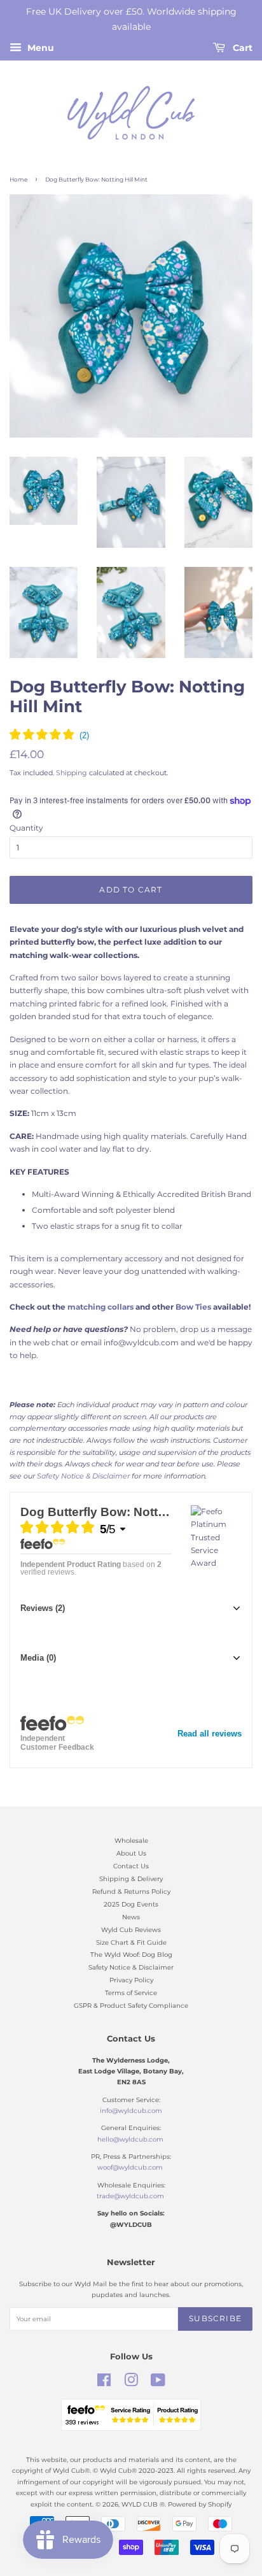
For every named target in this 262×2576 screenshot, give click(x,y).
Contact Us (131, 1866)
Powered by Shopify (200, 2504)
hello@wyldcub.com (130, 2139)
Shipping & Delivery (131, 1879)
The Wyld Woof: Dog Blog (131, 1955)
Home (18, 179)
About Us (131, 1853)
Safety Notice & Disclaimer (131, 1967)
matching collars (101, 1307)
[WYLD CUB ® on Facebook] (104, 2383)
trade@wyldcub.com (130, 2196)
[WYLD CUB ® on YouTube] (158, 2383)
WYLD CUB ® (143, 2504)
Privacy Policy (131, 1980)
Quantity (26, 828)
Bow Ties (193, 1307)
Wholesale (131, 1841)
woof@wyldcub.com (130, 2167)
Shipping (72, 773)
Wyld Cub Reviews (131, 1930)
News (131, 1917)
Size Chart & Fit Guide (131, 1943)
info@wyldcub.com (131, 2111)
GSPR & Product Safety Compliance (131, 2006)
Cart (241, 48)
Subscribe (215, 2318)
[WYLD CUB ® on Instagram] (131, 2383)
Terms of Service (131, 1993)
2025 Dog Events (131, 1904)
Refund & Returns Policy (131, 1892)
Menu (39, 48)
